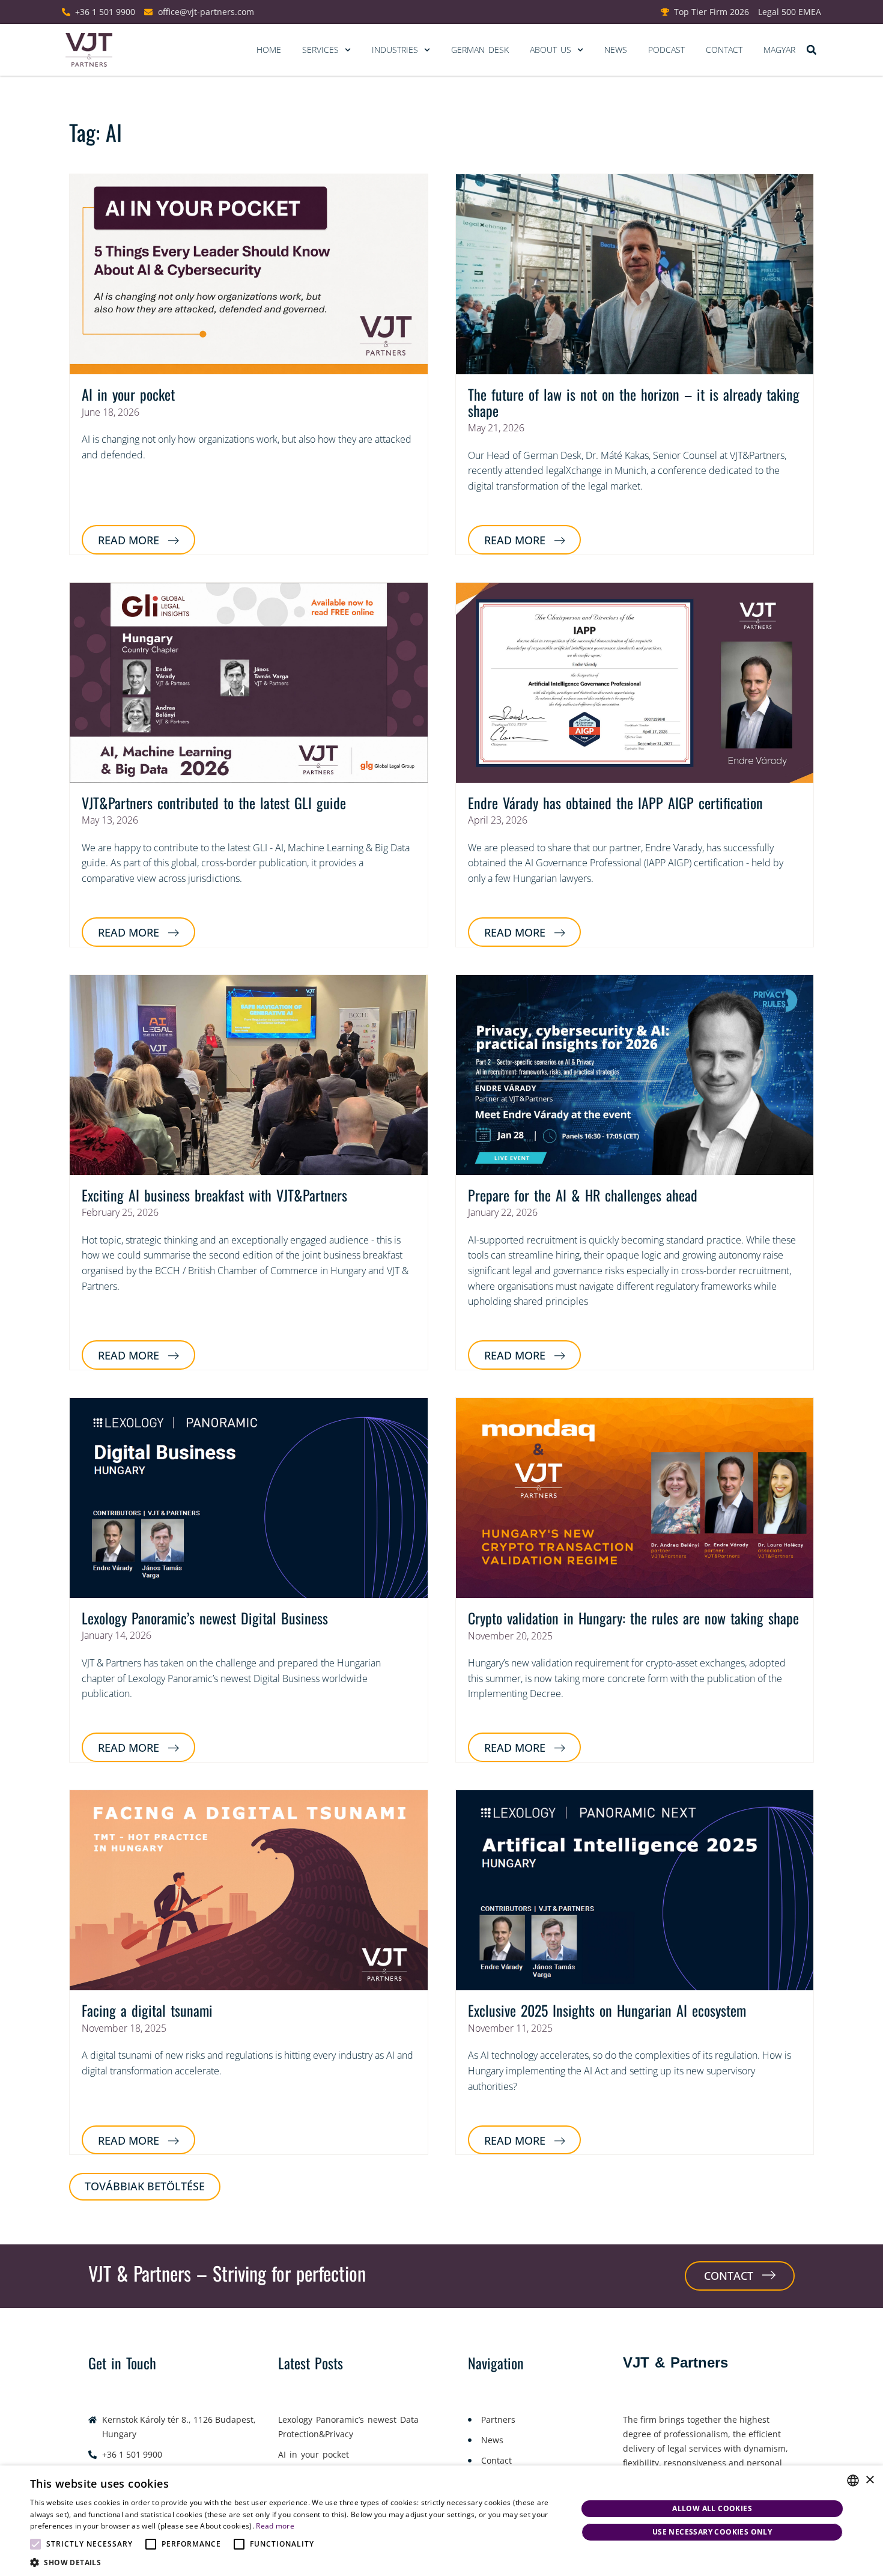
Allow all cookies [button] (712, 2508)
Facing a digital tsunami (147, 2010)
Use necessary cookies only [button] (712, 2532)
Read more (275, 2526)
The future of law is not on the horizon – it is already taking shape (634, 402)
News (616, 50)
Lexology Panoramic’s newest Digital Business (205, 1618)
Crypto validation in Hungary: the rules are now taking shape (633, 1618)
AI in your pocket (128, 394)
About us (551, 50)
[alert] (441, 2521)
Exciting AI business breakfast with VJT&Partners (214, 1195)
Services (320, 50)
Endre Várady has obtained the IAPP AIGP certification (615, 803)
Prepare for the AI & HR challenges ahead (583, 1195)
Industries (395, 50)
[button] (811, 50)
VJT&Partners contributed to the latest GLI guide (214, 803)
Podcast (666, 50)
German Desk (480, 50)
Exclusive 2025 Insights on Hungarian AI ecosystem (607, 2010)
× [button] (869, 2480)
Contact (724, 50)
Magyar (779, 50)
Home (269, 50)
